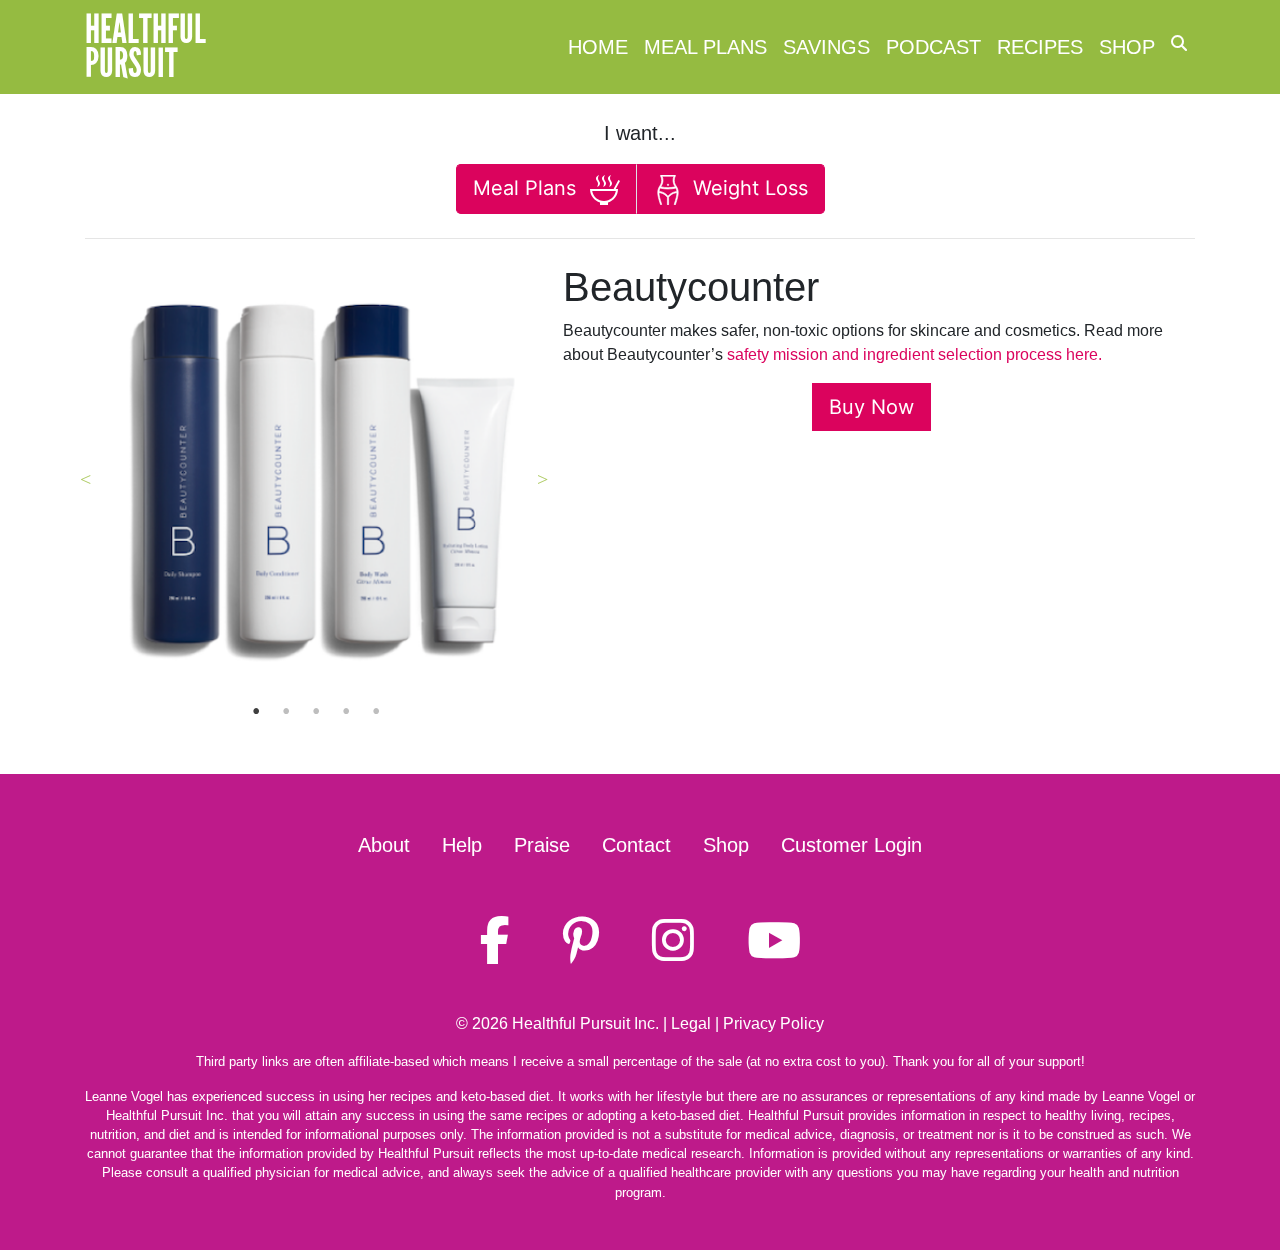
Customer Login (851, 845)
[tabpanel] (316, 479)
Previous (85, 479)
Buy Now (871, 407)
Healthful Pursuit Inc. (585, 1023)
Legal (691, 1023)
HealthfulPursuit (145, 47)
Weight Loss (747, 188)
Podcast (933, 47)
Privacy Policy (773, 1023)
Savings (826, 47)
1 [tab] (256, 711)
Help (462, 845)
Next (543, 479)
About (384, 845)
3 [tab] (316, 711)
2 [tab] (286, 711)
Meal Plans (705, 47)
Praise (542, 845)
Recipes (1040, 47)
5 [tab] (376, 711)
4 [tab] (346, 711)
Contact (636, 845)
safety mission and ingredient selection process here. (914, 354)
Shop (1127, 47)
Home (598, 47)
